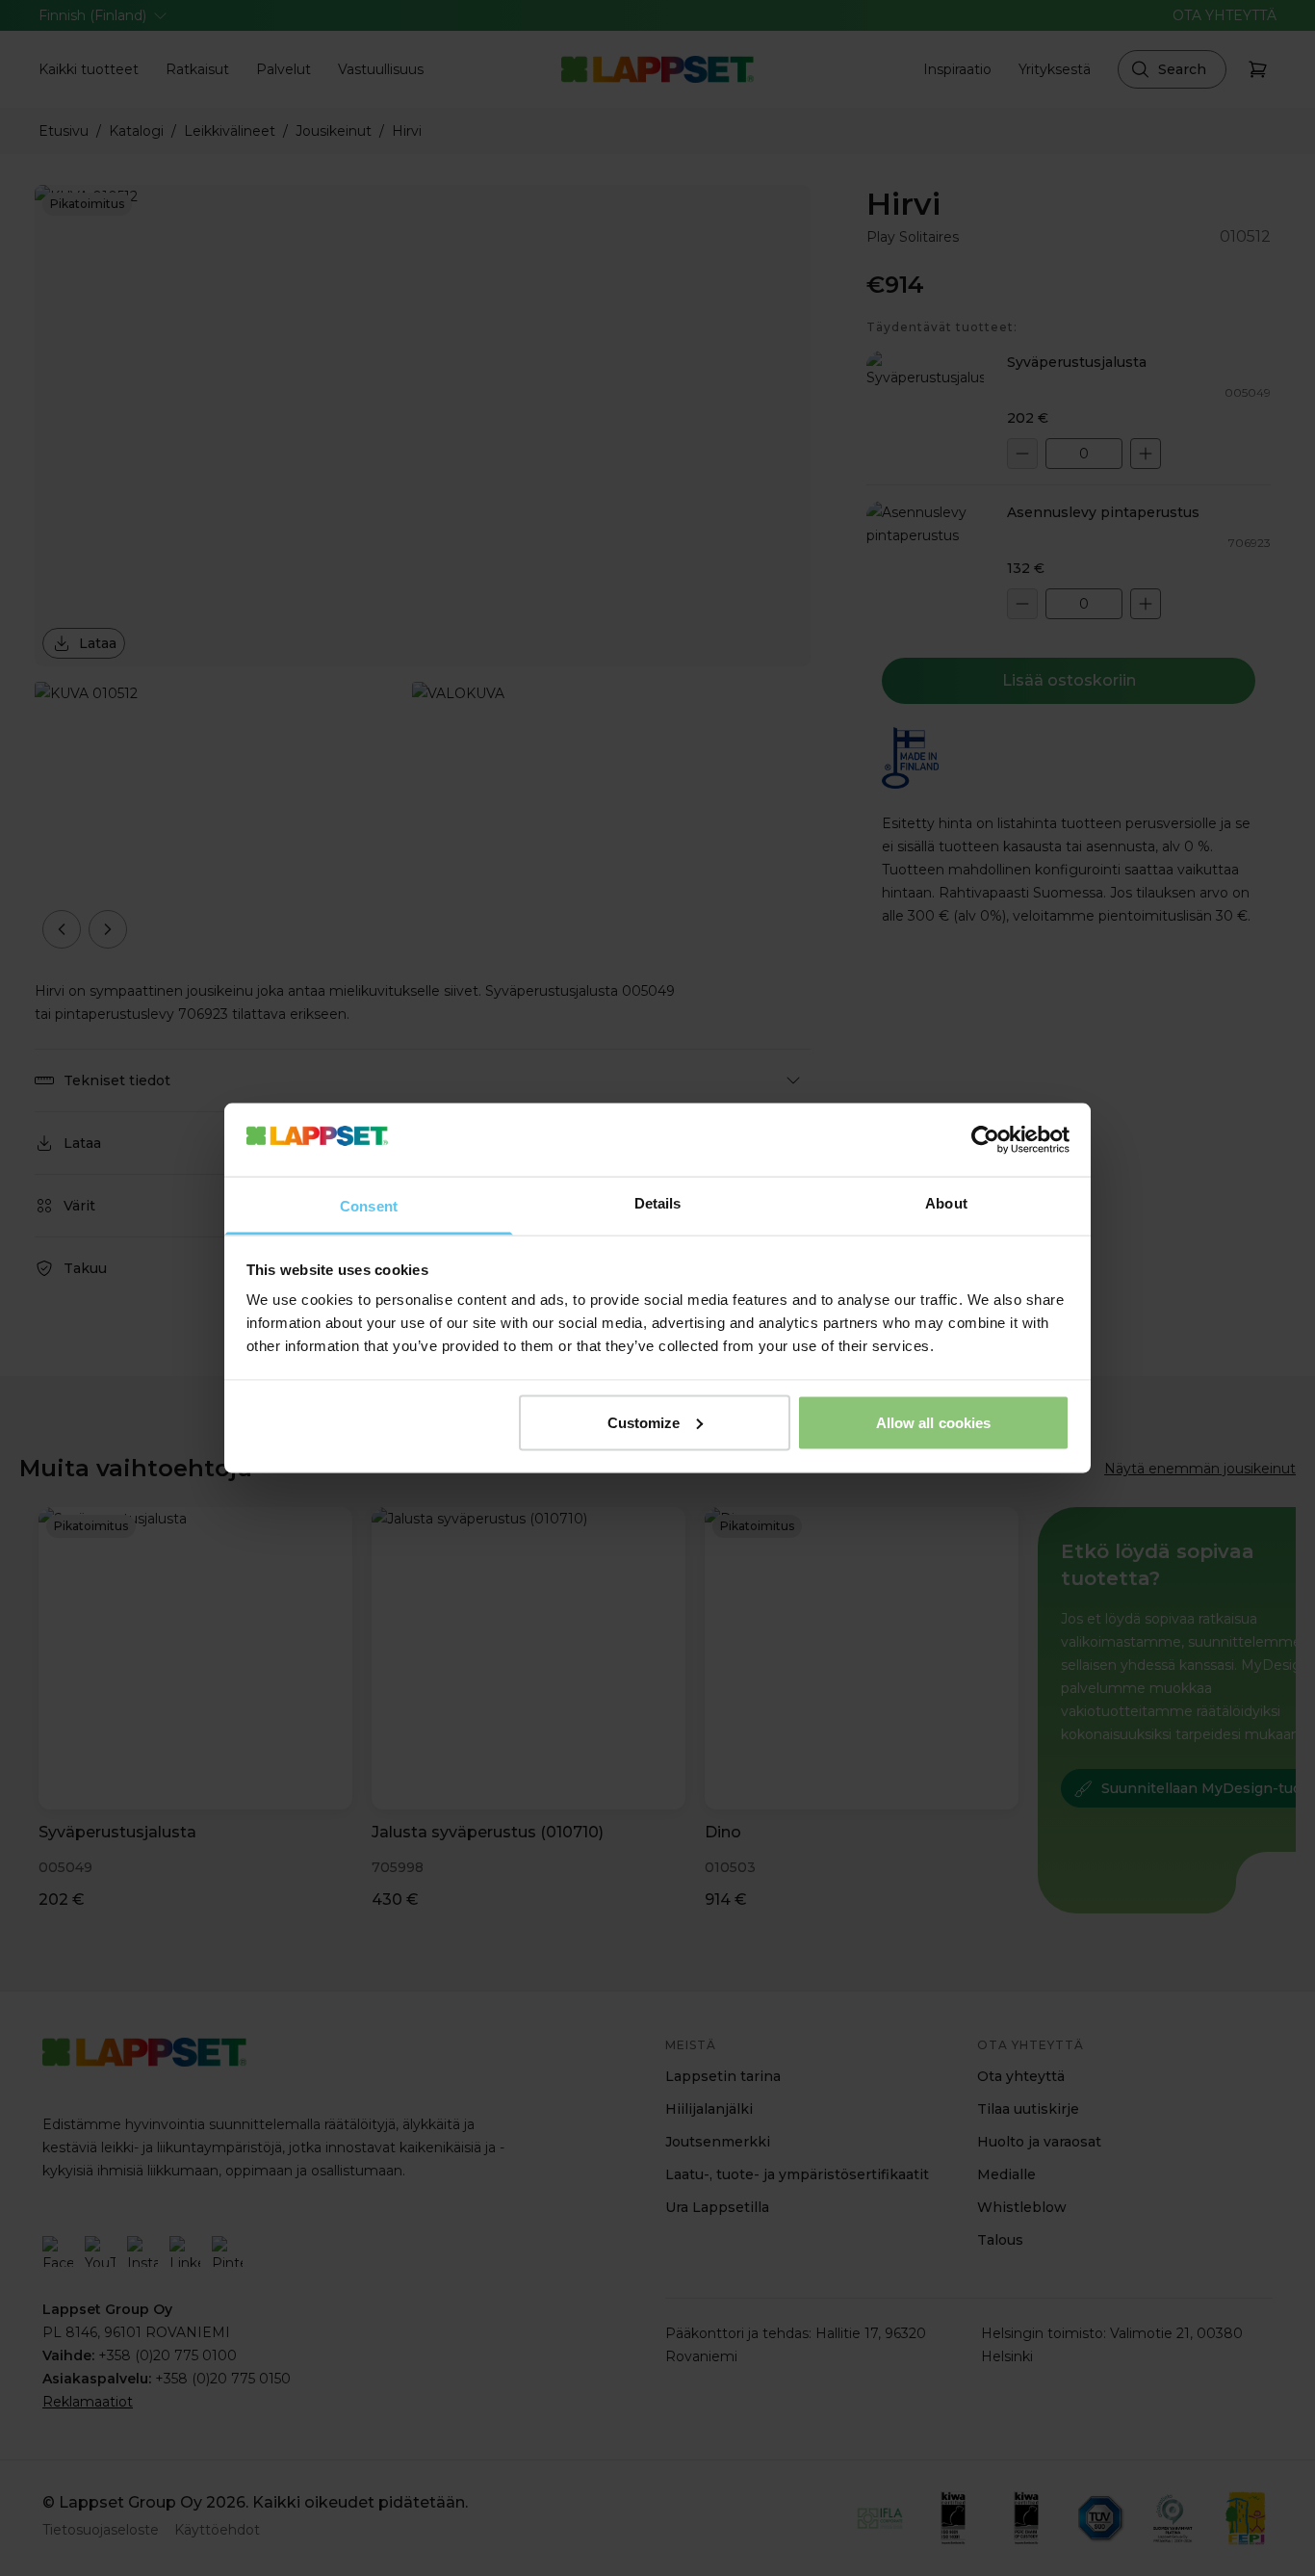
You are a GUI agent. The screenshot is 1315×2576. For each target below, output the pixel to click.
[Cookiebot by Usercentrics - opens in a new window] (985, 1139)
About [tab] (946, 1203)
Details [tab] (658, 1203)
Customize (644, 1422)
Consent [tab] (369, 1206)
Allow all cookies (934, 1422)
